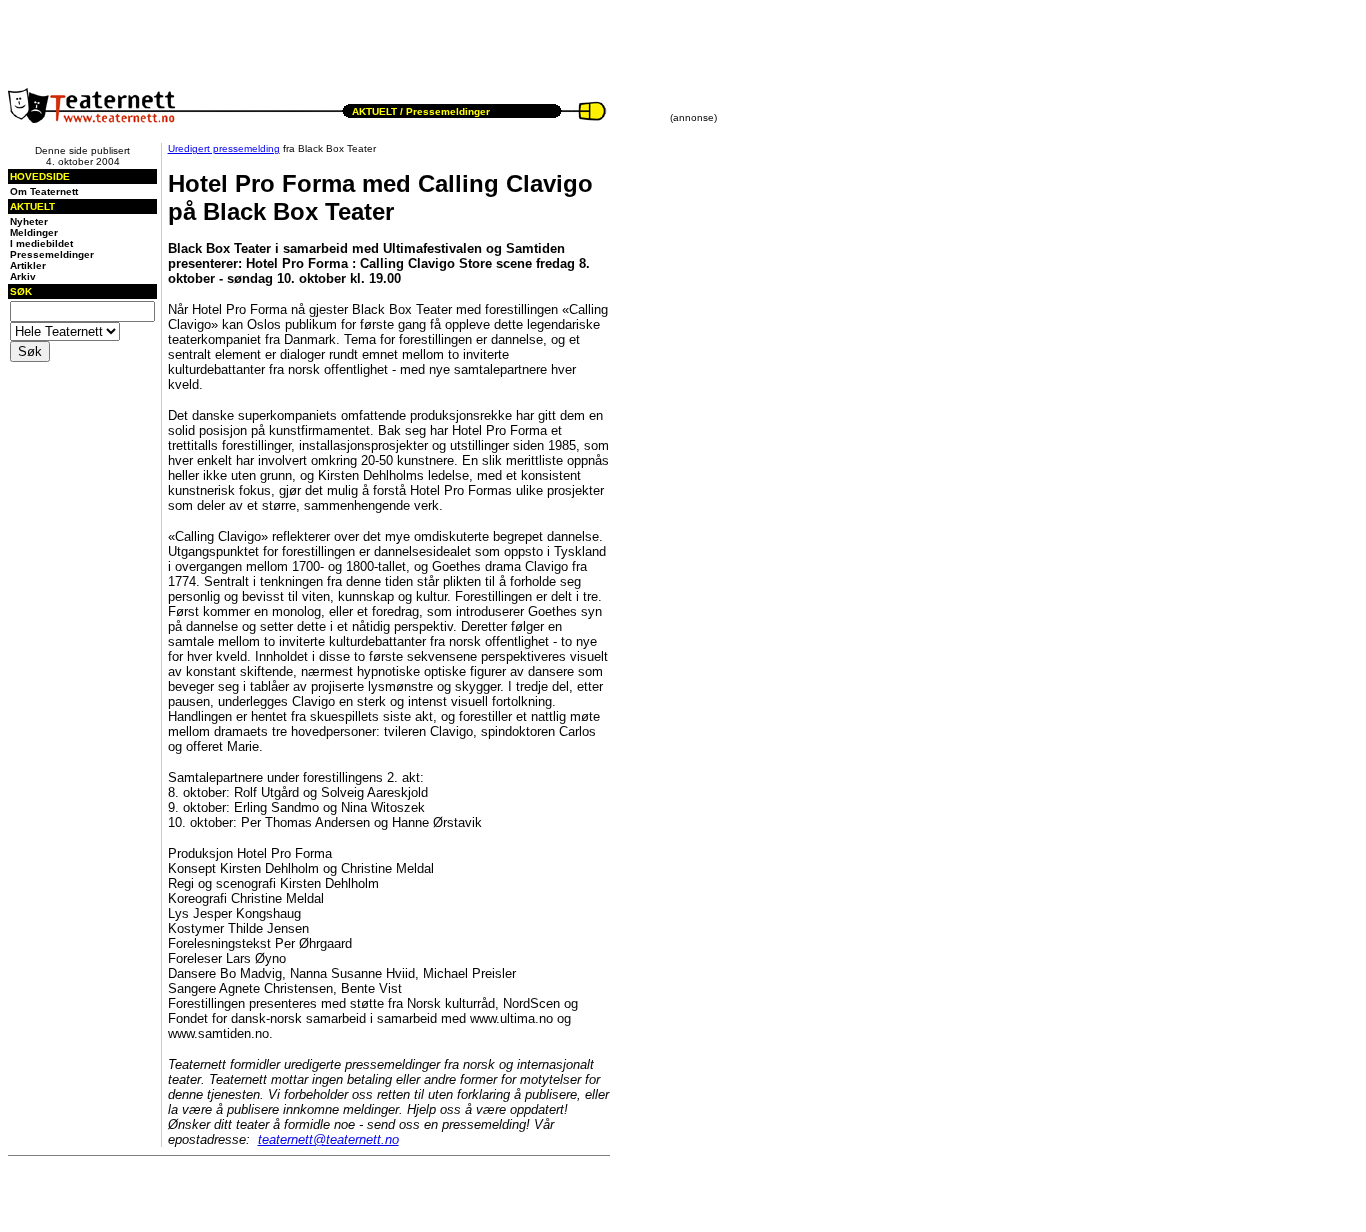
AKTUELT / (377, 111)
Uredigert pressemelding (224, 148)
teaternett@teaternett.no (328, 1139)
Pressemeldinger (448, 111)
